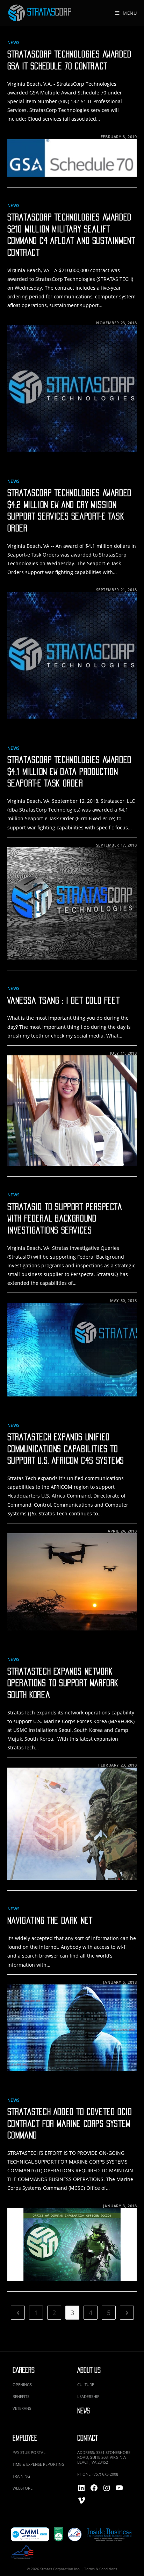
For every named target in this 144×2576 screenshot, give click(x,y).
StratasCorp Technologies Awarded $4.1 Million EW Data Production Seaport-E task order (69, 772)
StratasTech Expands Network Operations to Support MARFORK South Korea (63, 1683)
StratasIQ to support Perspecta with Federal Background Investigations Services (65, 1219)
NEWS (84, 2411)
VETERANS (22, 2408)
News (14, 43)
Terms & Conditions (101, 2569)
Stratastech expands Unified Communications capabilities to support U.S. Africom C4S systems (66, 1449)
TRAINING (21, 2476)
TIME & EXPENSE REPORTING (38, 2464)
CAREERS (24, 2370)
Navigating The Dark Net (50, 1920)
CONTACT (87, 2438)
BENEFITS (21, 2396)
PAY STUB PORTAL (29, 2452)
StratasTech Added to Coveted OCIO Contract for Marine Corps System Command (70, 2124)
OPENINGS (22, 2384)
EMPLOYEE (25, 2438)
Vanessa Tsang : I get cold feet (64, 1000)
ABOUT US (89, 2370)
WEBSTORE (23, 2488)
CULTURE (86, 2384)
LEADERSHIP (88, 2396)
